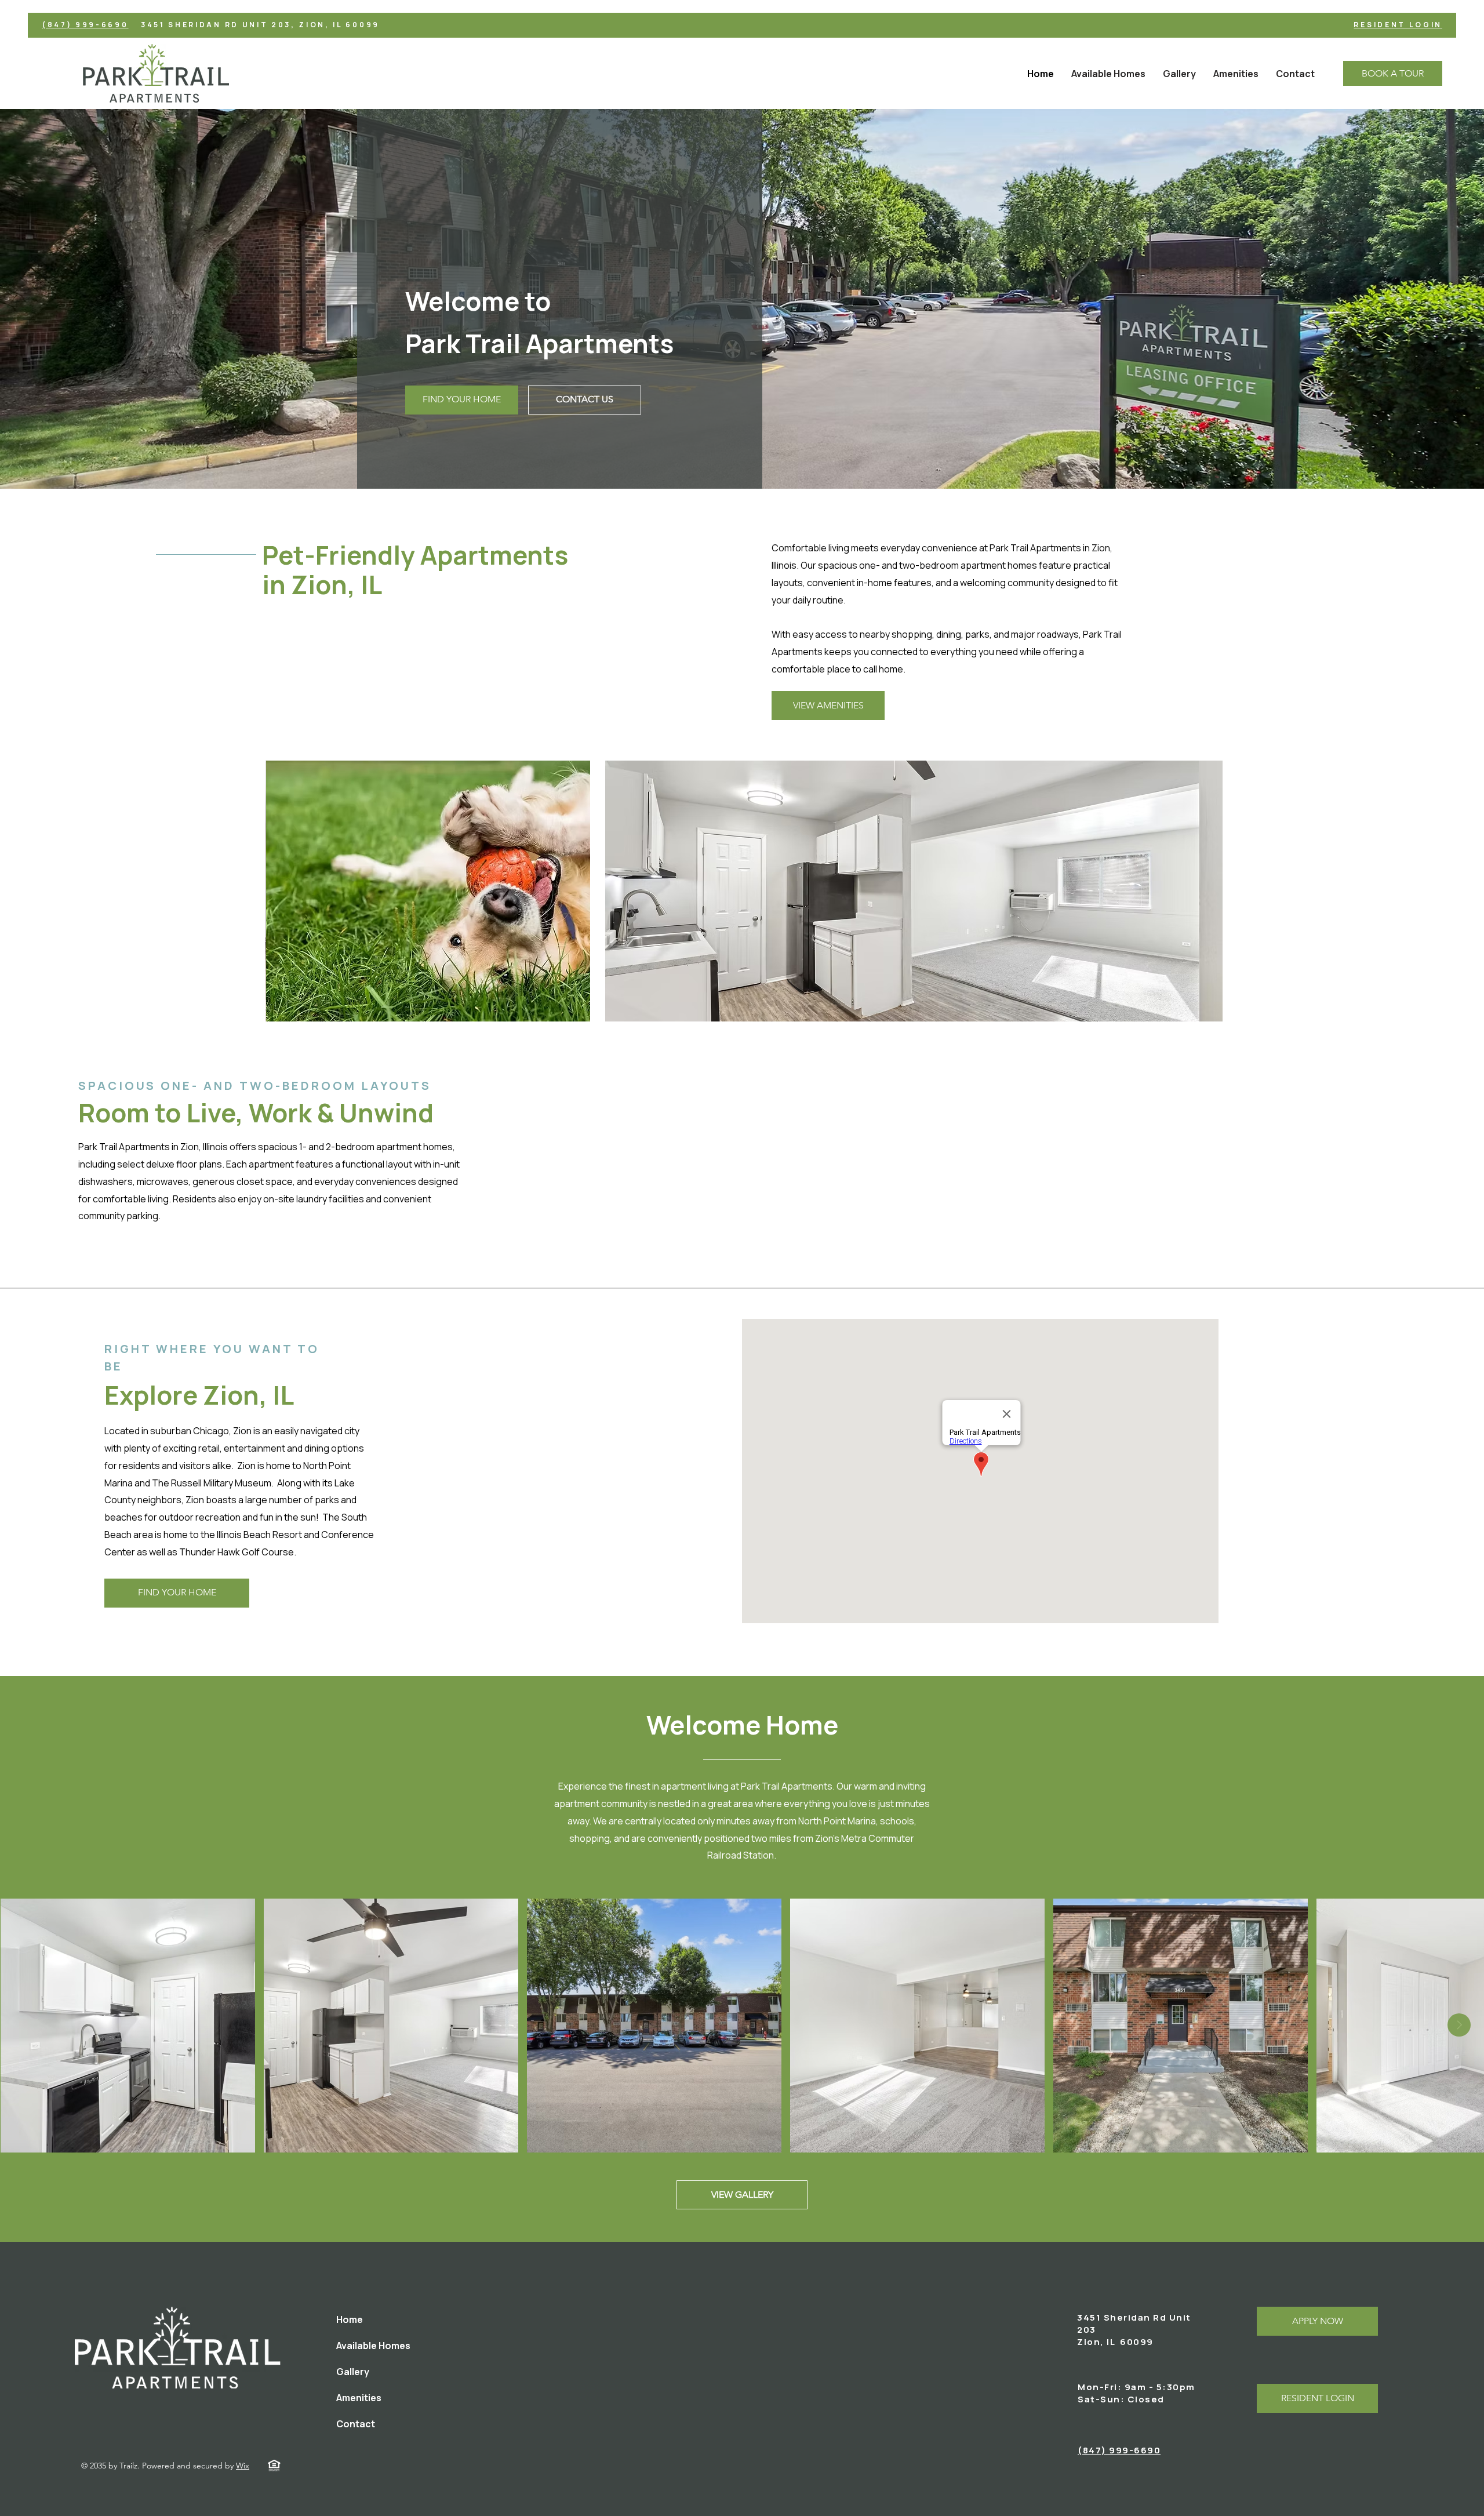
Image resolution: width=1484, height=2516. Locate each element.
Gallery (353, 2372)
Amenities (359, 2398)
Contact (356, 2424)
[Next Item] (1459, 2025)
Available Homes (373, 2346)
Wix (243, 2466)
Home (350, 2319)
